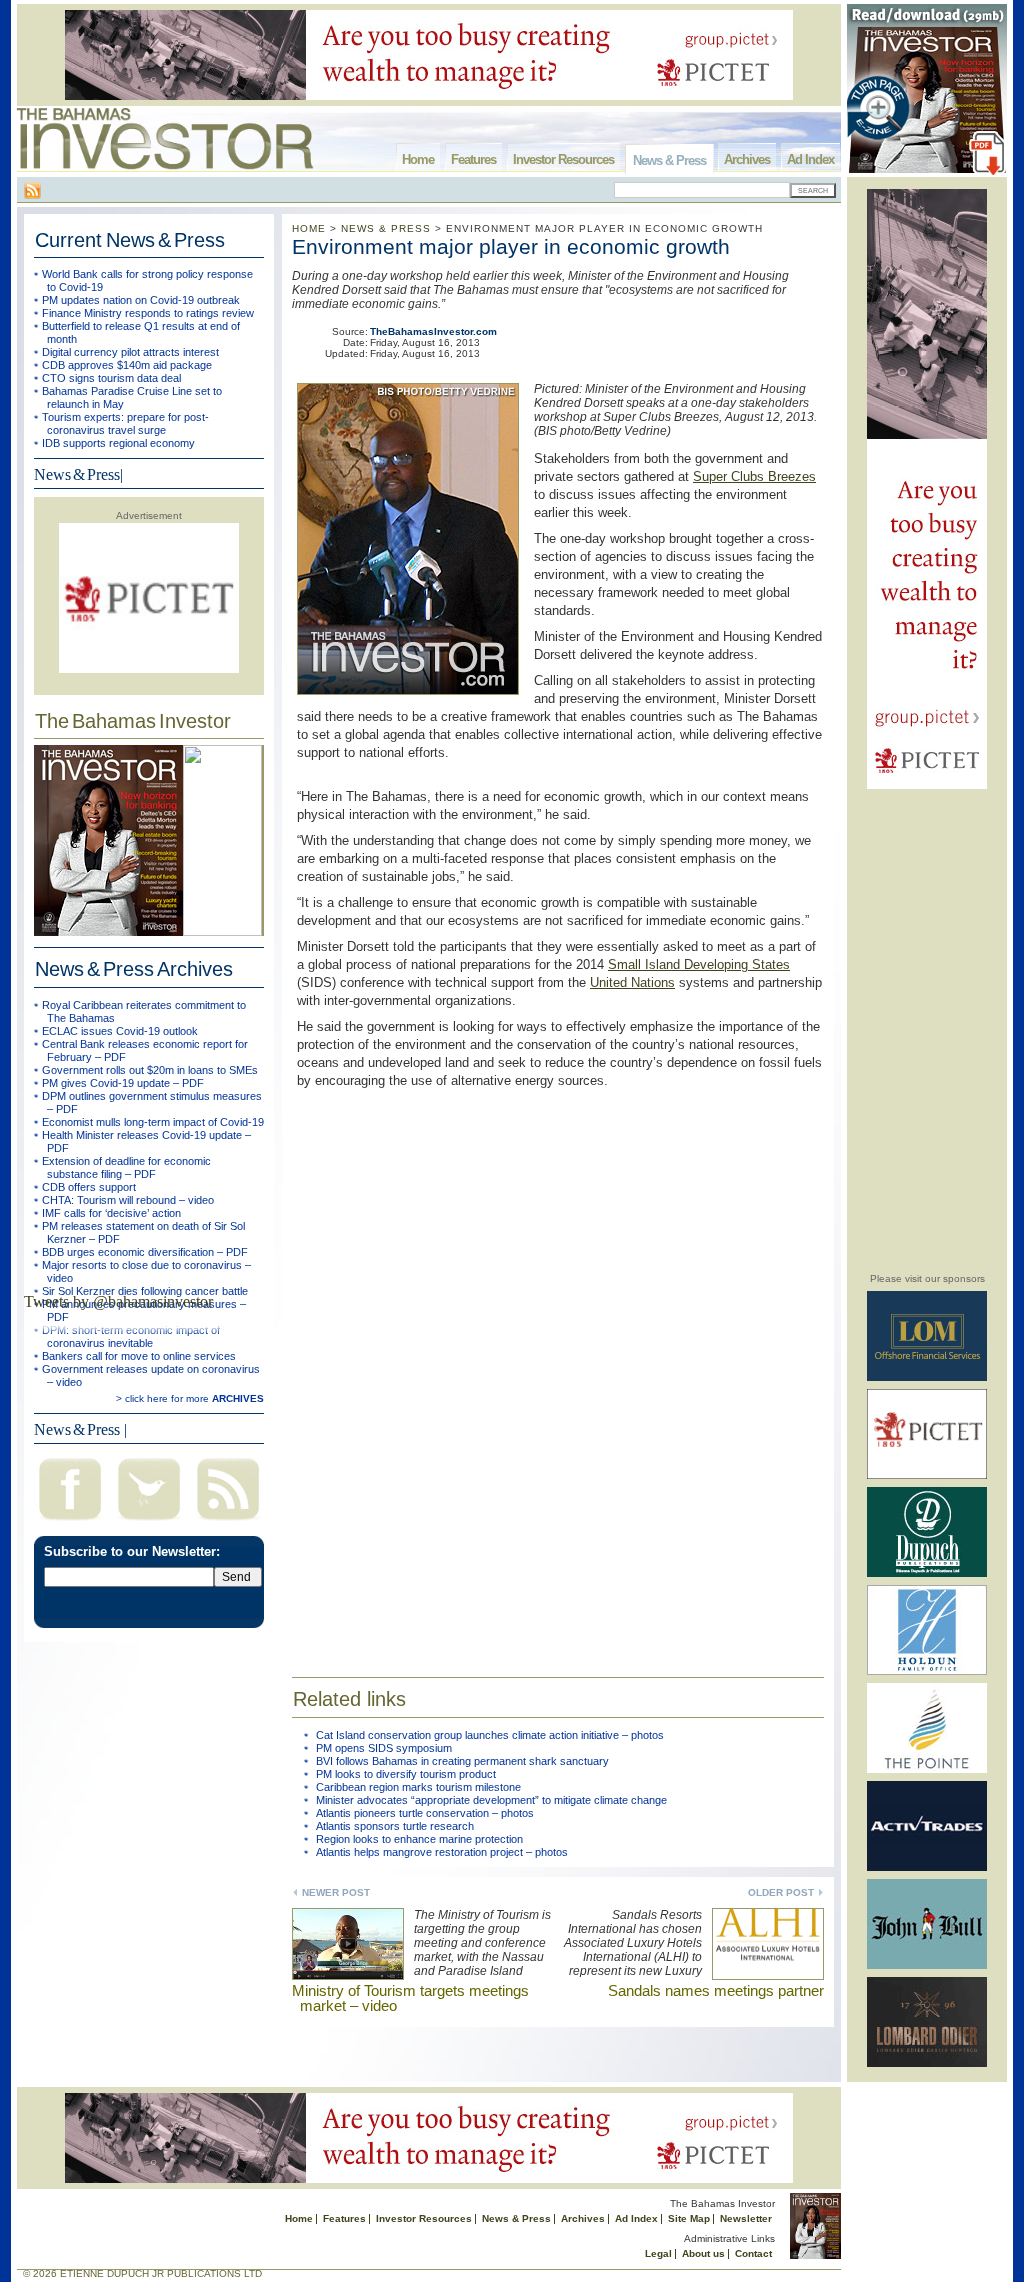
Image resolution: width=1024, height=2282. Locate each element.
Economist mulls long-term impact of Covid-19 (153, 1122)
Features (473, 159)
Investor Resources (563, 159)
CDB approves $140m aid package (127, 365)
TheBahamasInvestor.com (433, 331)
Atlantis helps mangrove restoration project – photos (442, 1852)
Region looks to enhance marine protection (419, 1839)
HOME (309, 228)
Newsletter (746, 2218)
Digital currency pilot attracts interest (130, 352)
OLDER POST (781, 1892)
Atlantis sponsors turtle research (395, 1826)
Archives (747, 159)
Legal (658, 2253)
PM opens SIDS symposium (384, 1748)
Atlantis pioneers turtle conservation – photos (425, 1813)
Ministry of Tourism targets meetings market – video (410, 1998)
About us (703, 2253)
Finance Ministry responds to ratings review (148, 313)
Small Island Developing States (699, 964)
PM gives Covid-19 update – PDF (123, 1083)
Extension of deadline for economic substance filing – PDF (126, 1167)
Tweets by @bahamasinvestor (118, 1301)
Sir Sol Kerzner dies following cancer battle (145, 1291)
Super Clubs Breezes (754, 476)
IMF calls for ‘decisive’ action (111, 1213)
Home (418, 159)
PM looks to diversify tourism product (406, 1774)
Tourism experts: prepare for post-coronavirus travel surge (125, 423)
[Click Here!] (927, 1377)
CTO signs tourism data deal (111, 378)
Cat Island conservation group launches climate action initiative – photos (490, 1735)
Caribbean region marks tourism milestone (418, 1787)
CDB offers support (89, 1187)
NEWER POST (336, 1892)
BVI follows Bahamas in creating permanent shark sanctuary (462, 1761)
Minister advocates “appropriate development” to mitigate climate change (491, 1800)
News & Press (669, 160)
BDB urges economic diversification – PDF (145, 1252)
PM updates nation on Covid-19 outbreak (141, 300)
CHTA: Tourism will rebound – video (128, 1200)
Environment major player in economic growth (511, 246)
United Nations (632, 982)
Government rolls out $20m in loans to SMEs (150, 1070)
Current (130, 240)
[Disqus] (558, 1370)
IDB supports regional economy (118, 443)
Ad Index (810, 159)
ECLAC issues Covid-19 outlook (120, 1031)
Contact (753, 2253)
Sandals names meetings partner (716, 1990)
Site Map (689, 2218)
